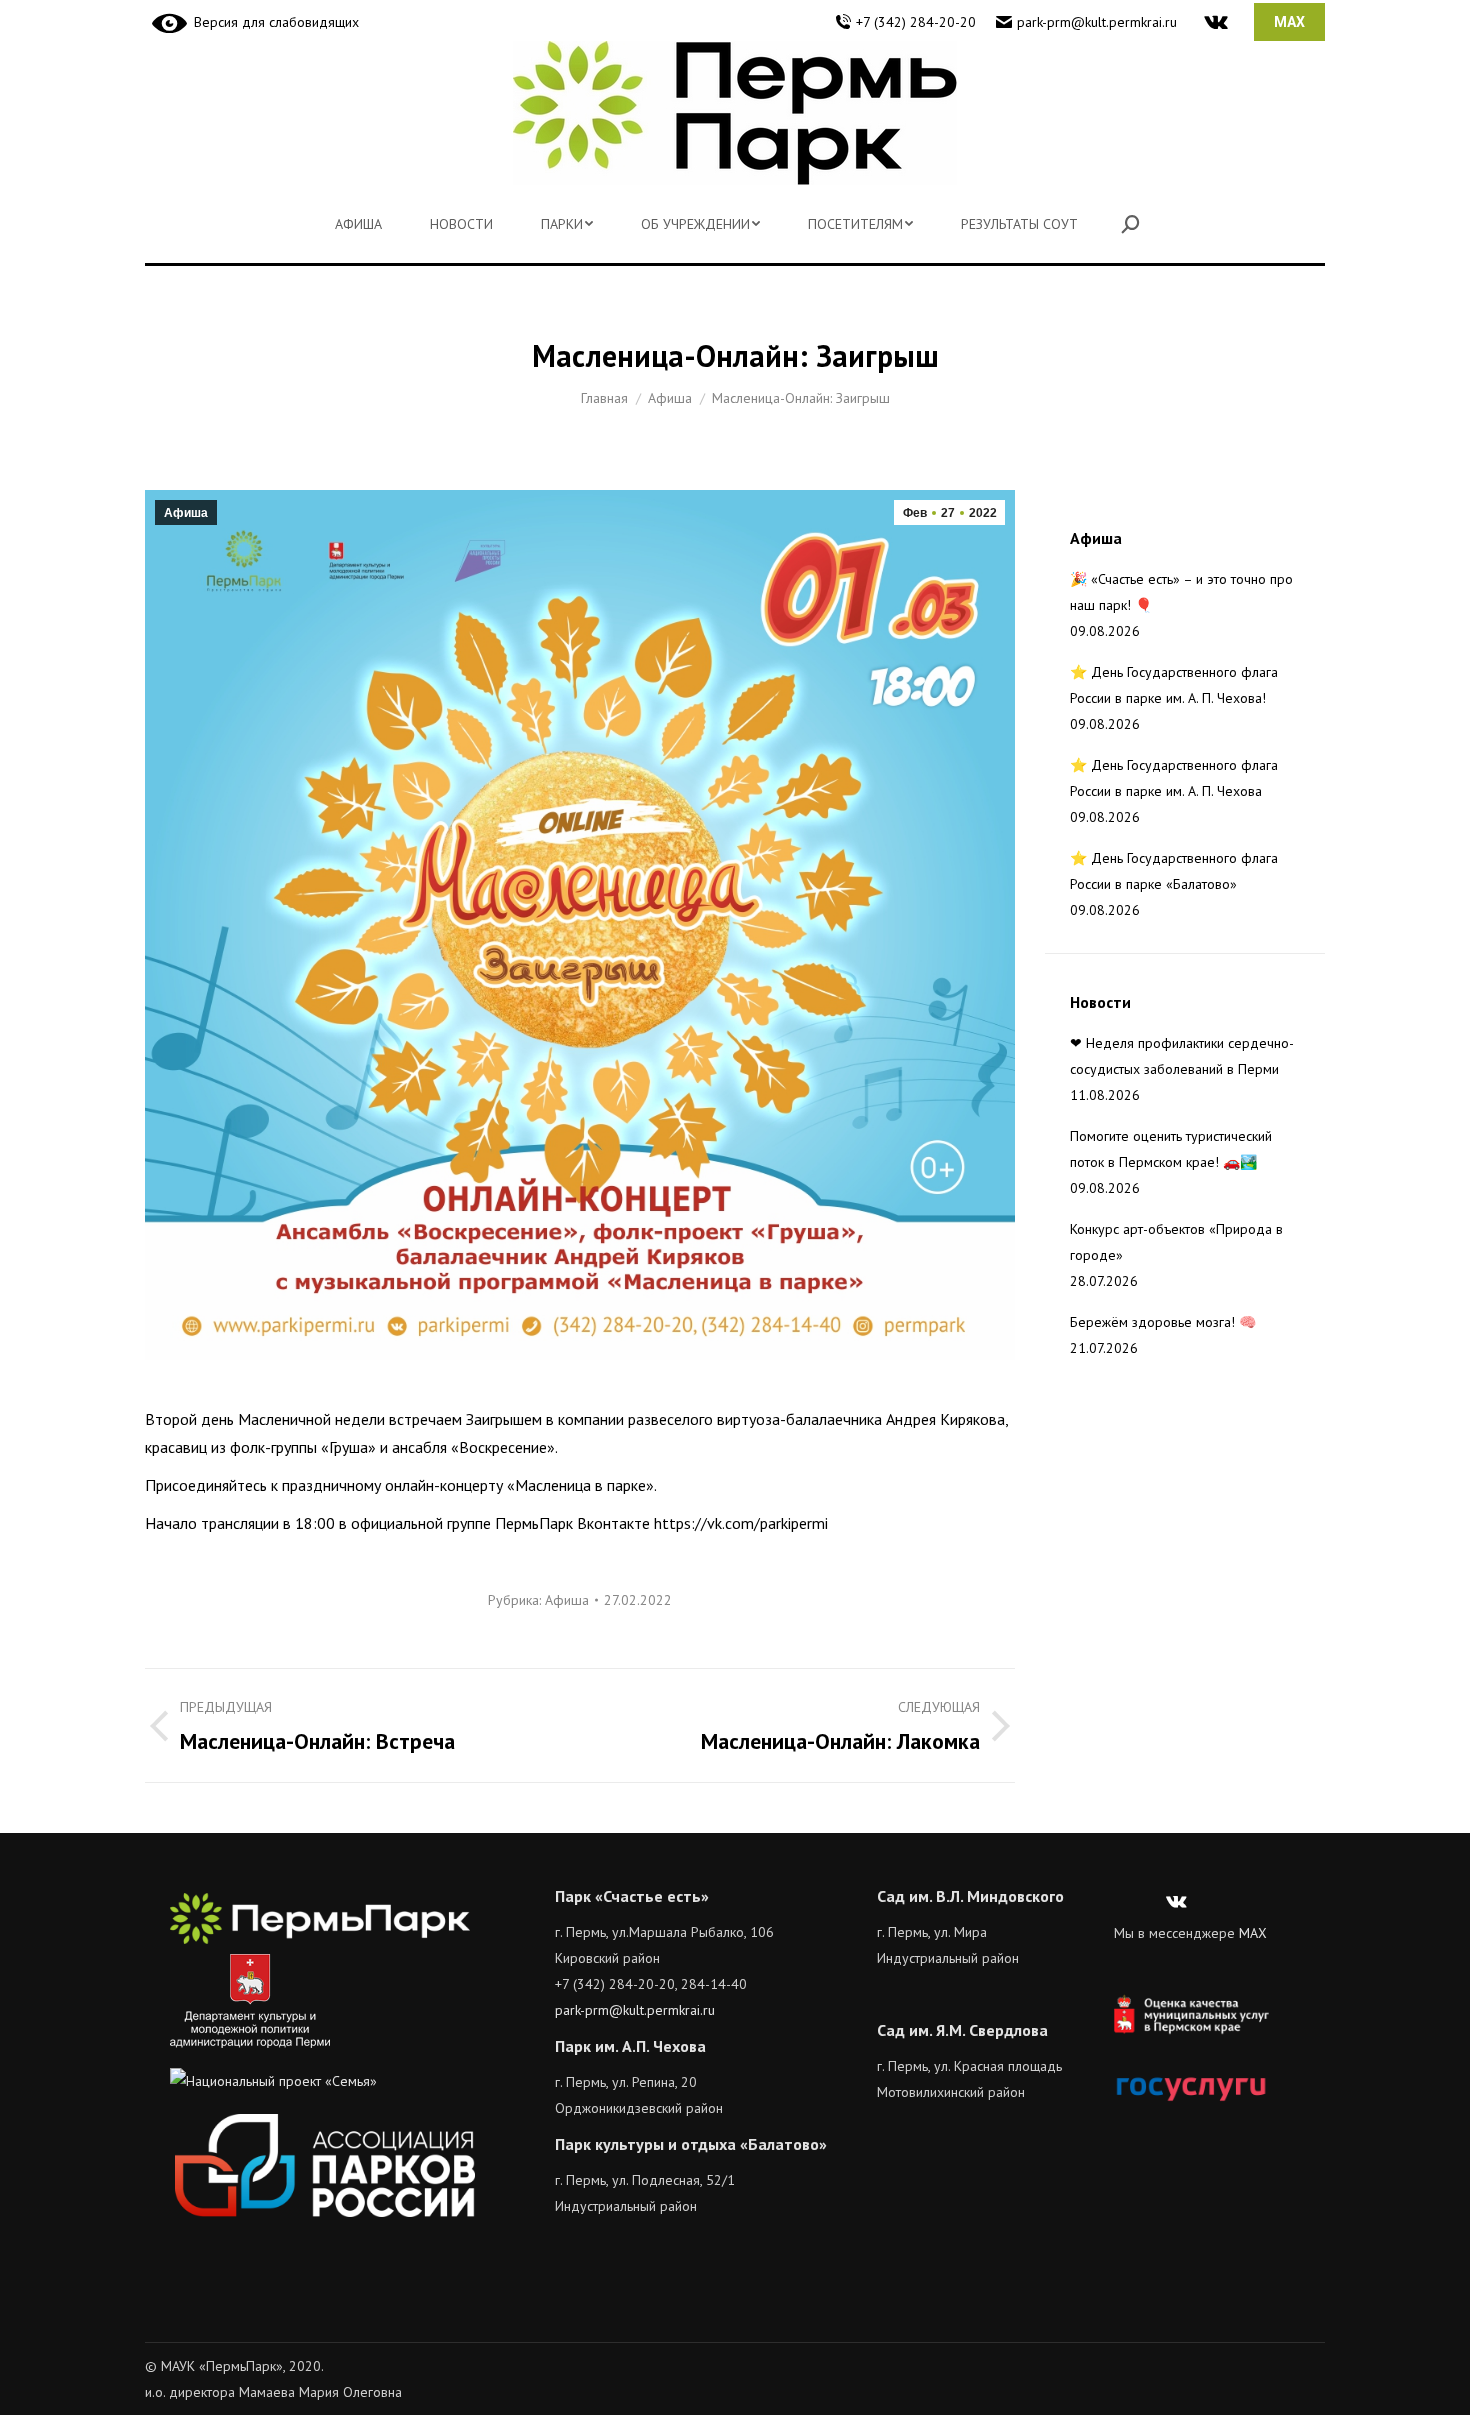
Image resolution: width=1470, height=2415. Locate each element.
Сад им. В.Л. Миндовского (970, 1896)
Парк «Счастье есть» (632, 1896)
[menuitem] (358, 224)
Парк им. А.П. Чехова (630, 2046)
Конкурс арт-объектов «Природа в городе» (1176, 1242)
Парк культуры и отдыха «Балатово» (691, 2144)
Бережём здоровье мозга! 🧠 (1163, 1322)
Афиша (186, 513)
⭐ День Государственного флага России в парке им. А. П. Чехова (1174, 778)
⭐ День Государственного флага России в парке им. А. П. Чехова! (1174, 685)
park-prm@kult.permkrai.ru (1097, 22)
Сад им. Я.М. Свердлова (962, 2030)
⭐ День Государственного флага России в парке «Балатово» (1174, 871)
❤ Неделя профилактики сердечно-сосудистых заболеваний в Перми (1182, 1056)
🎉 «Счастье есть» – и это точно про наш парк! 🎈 (1181, 592)
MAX (1253, 1933)
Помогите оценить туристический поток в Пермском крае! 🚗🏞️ (1171, 1149)
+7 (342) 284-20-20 (916, 22)
